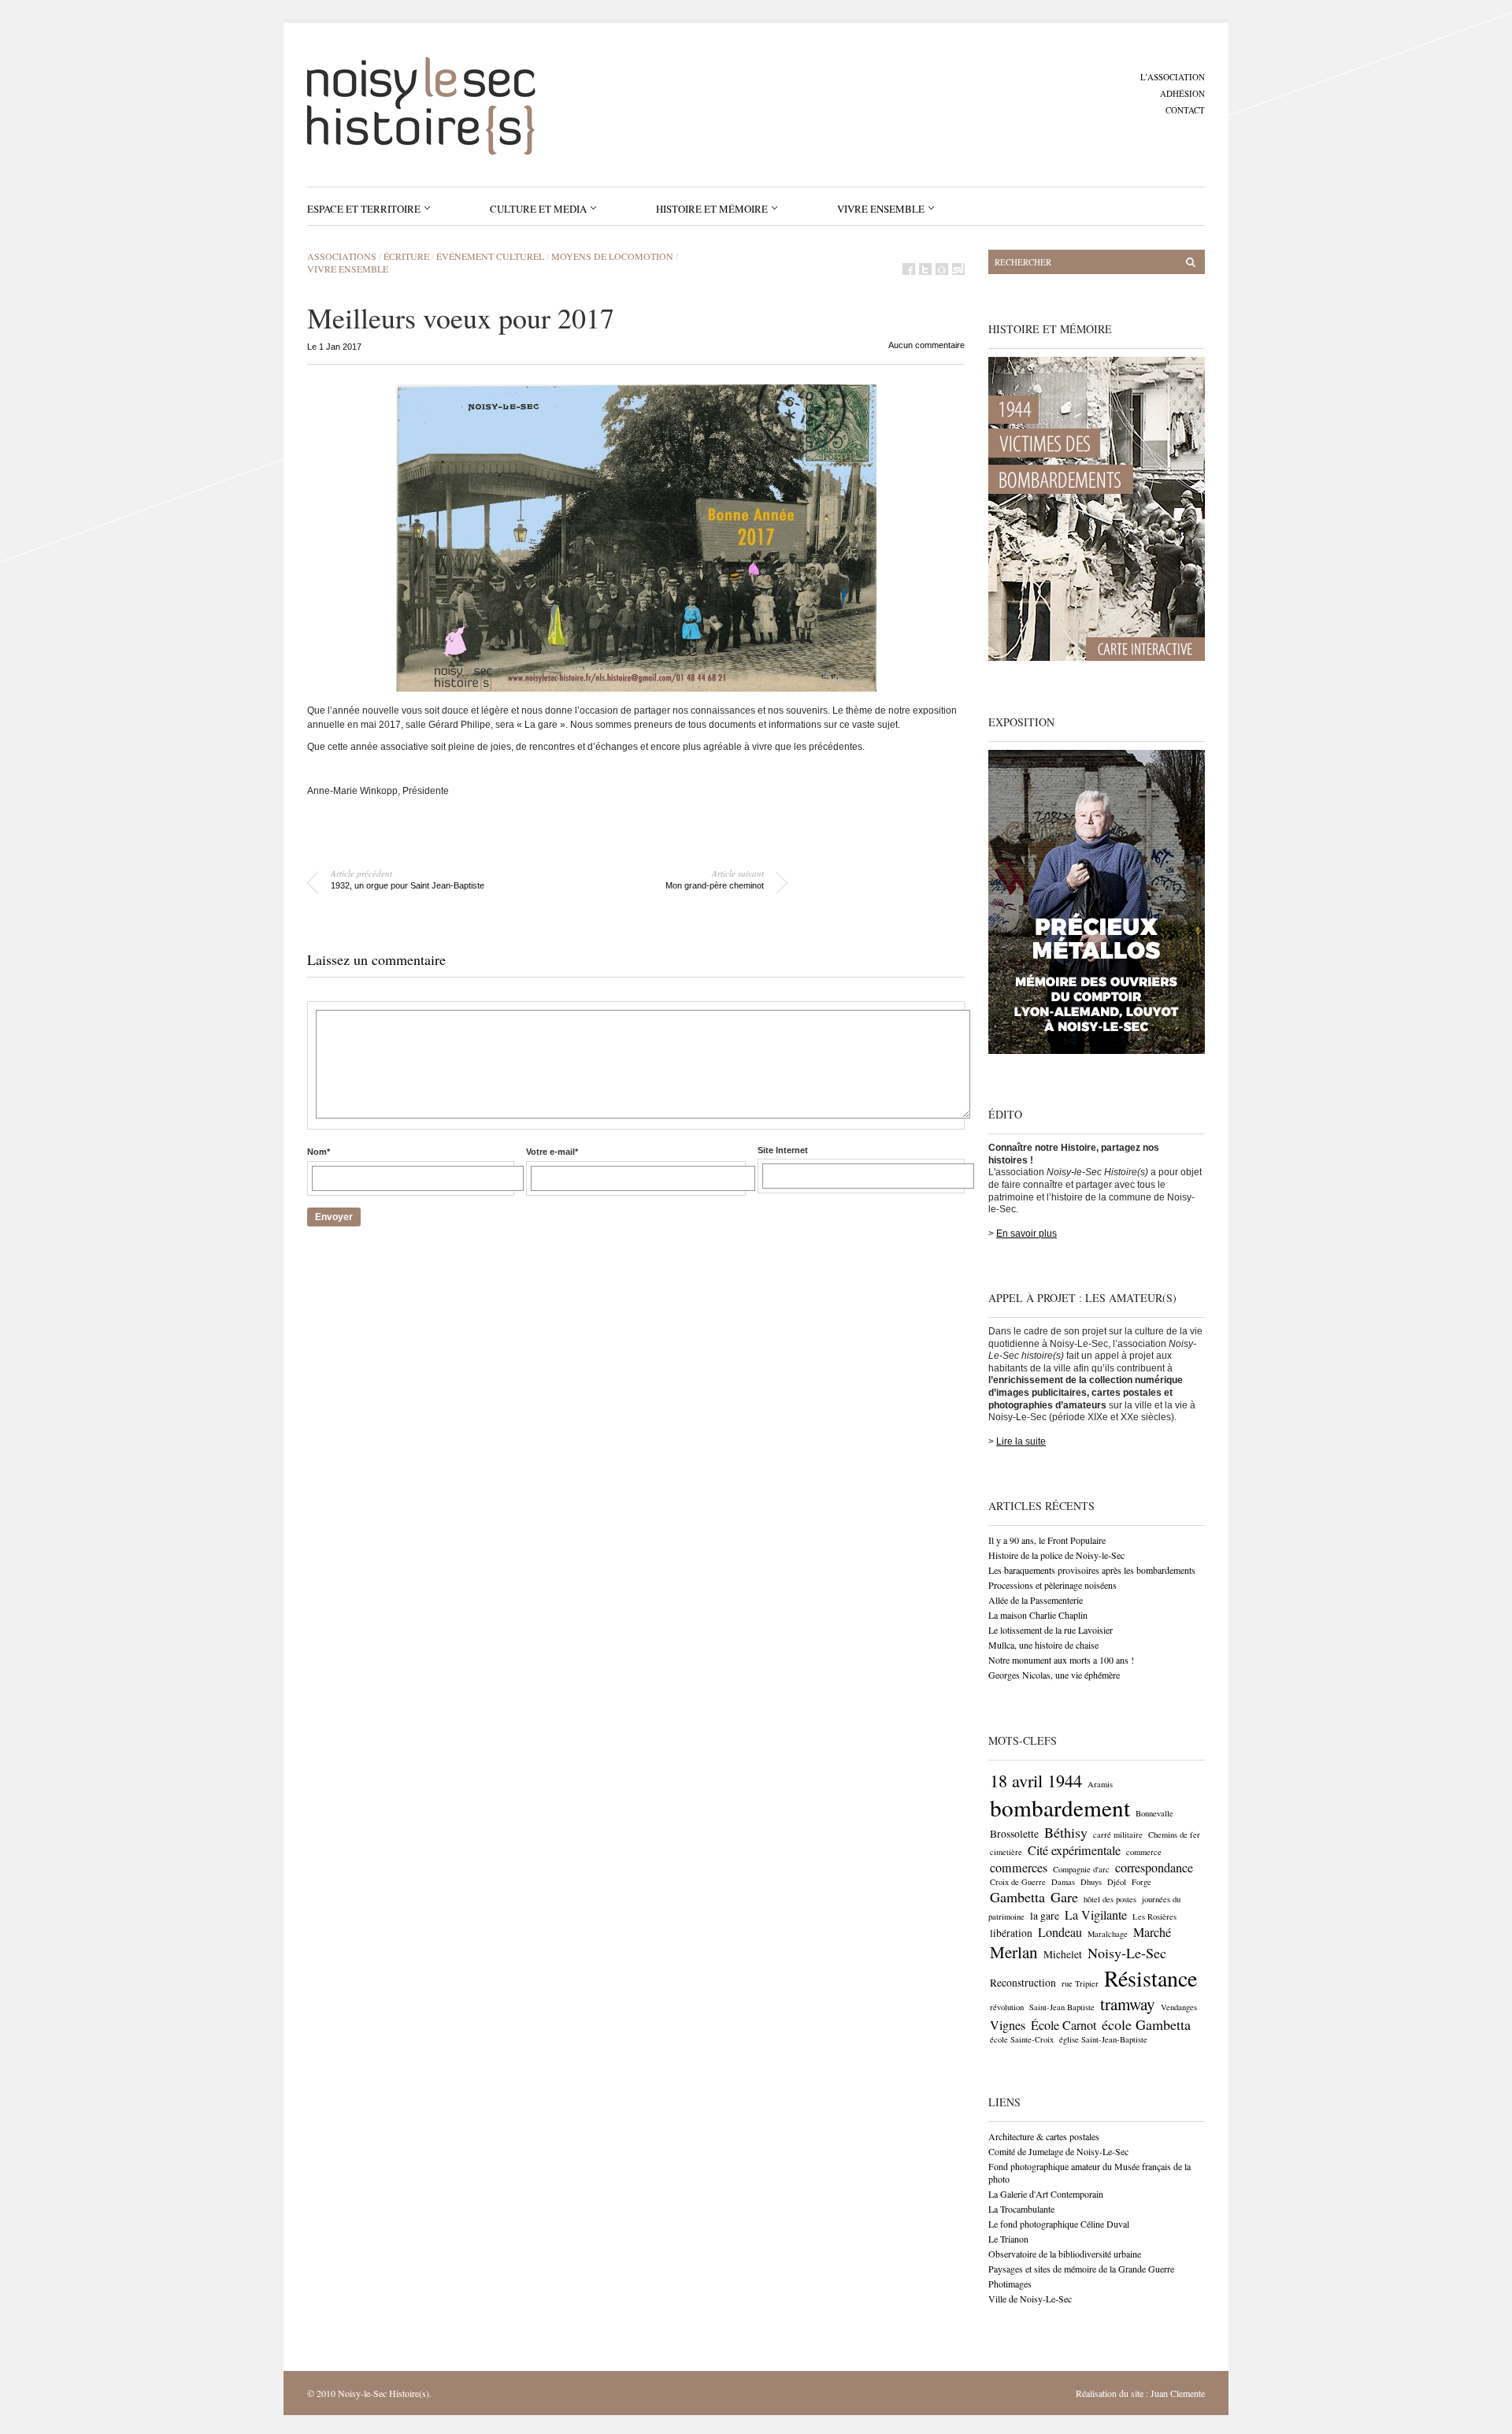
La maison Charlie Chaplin (1038, 1615)
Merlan (1014, 1952)
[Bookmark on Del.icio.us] (942, 269)
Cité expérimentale (1074, 1850)
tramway (1128, 2004)
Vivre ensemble (881, 209)
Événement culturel (490, 256)
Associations (342, 256)
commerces (1019, 1868)
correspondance (1154, 1868)
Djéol (1117, 1882)
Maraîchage (1108, 1934)
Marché (1152, 1932)
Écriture (406, 256)
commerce (1144, 1852)
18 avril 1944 (1036, 1780)
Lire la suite (1021, 1441)
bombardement (1060, 1807)
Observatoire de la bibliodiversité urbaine (1065, 2254)
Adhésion (1182, 93)
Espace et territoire (364, 209)
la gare (1045, 1916)
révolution (1007, 2007)
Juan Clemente (1178, 2393)
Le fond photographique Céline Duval (1059, 2224)
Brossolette (1014, 1834)
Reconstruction (1023, 1983)
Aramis (1100, 1784)
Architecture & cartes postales (1044, 2136)
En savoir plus (1027, 1234)
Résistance (1151, 1978)
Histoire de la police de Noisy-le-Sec (1056, 1555)
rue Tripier (1080, 1983)
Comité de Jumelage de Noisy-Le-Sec (1058, 2151)
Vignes (1008, 2025)
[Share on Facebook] (909, 269)
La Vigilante (1096, 1915)
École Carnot (1064, 2025)
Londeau (1060, 1932)
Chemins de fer (1174, 1835)
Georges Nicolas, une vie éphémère (1054, 1675)
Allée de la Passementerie (1036, 1600)
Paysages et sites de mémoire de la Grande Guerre (1081, 2269)
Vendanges (1179, 2007)
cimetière (1006, 1852)
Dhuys (1091, 1882)
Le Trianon (1008, 2239)
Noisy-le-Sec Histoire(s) (384, 2393)
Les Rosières (1154, 1916)
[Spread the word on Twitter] (925, 269)
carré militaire (1118, 1835)
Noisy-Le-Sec (1127, 1953)
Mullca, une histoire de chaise (1043, 1645)
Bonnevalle (1154, 1813)
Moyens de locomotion (612, 256)
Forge (1141, 1882)
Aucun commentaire (926, 345)
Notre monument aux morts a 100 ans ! (1061, 1660)
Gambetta (1017, 1897)
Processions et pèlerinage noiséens (1052, 1585)
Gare (1064, 1897)
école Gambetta (1146, 2024)
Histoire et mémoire (712, 209)
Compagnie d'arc (1081, 1869)
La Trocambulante (1021, 2209)
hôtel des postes (1110, 1899)
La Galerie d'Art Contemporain (1046, 2194)
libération (1011, 1933)
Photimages (1010, 2284)
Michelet (1063, 1954)
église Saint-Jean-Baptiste (1103, 2039)
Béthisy (1066, 1832)
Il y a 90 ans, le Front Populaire (1047, 1540)
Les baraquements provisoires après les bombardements (1092, 1570)
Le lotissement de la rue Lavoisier (1051, 1630)
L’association (1173, 77)
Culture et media (538, 209)
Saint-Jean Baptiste (1062, 2007)
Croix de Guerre (1018, 1882)
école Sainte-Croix (1022, 2039)
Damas (1063, 1882)
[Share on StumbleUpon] (958, 269)
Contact (1185, 110)
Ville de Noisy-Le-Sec (1030, 2299)
